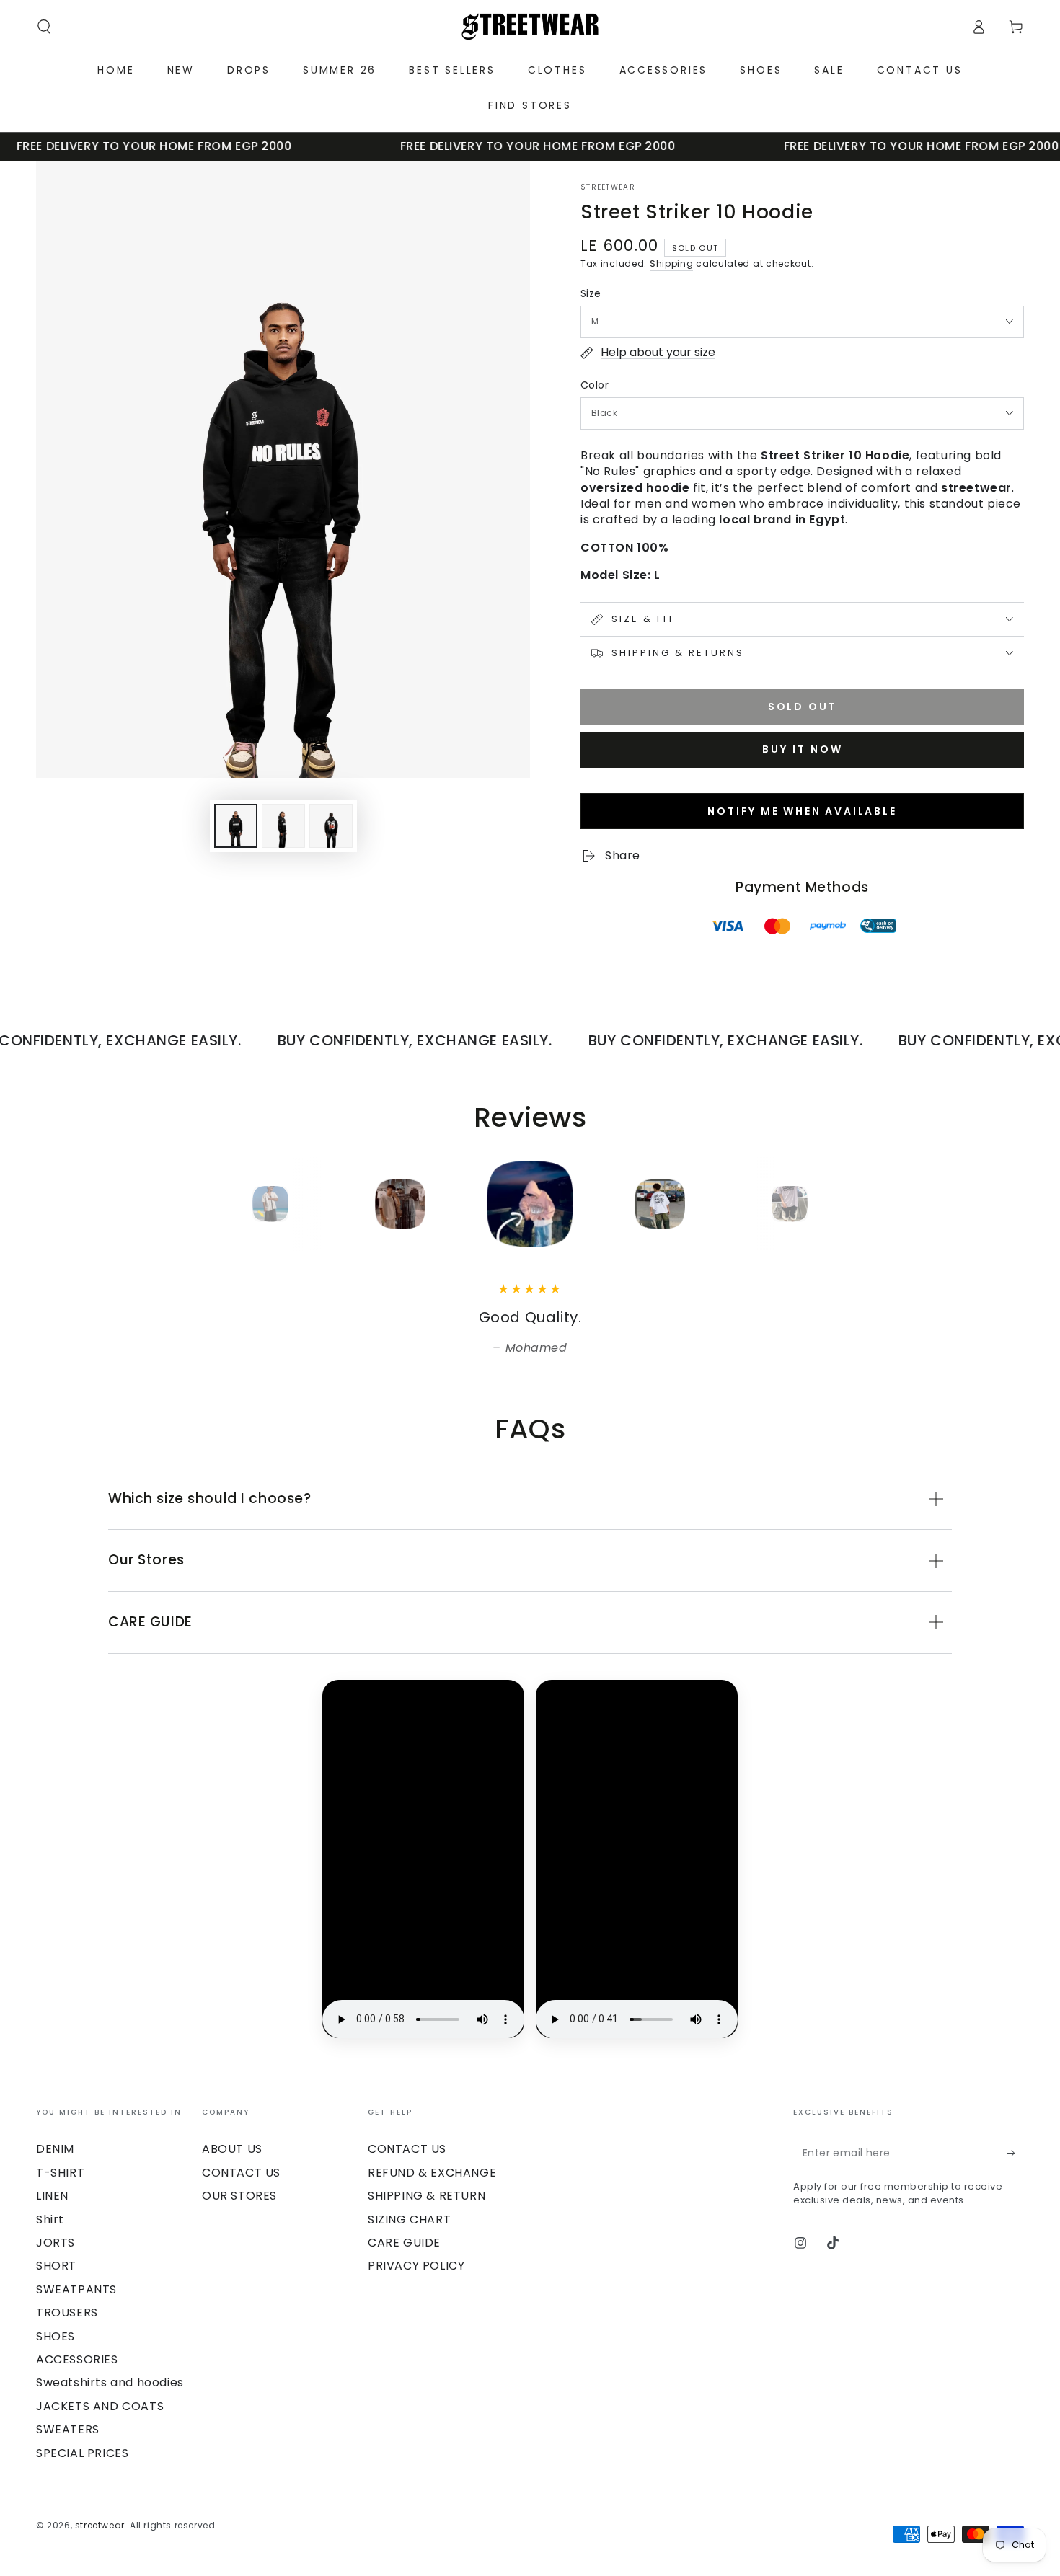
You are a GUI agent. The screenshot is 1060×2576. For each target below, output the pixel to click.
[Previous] (238, 1204)
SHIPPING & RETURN (427, 2196)
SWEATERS (68, 2429)
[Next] (822, 1204)
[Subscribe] (1016, 2153)
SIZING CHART (409, 2219)
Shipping (672, 264)
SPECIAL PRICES (82, 2453)
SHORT (56, 2266)
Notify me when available (802, 811)
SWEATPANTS (76, 2289)
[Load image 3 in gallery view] (331, 826)
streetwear (608, 187)
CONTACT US (241, 2173)
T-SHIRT (60, 2173)
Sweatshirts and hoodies (110, 2382)
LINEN (52, 2196)
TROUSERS (67, 2312)
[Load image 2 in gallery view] (283, 826)
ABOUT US (232, 2149)
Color (595, 385)
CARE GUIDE (404, 2243)
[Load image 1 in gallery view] (236, 826)
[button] (44, 27)
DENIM (55, 2149)
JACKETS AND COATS (100, 2406)
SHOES (56, 2336)
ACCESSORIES (77, 2359)
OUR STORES (239, 2196)
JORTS (56, 2243)
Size (591, 293)
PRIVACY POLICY (416, 2266)
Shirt (50, 2219)
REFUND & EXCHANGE (432, 2173)
